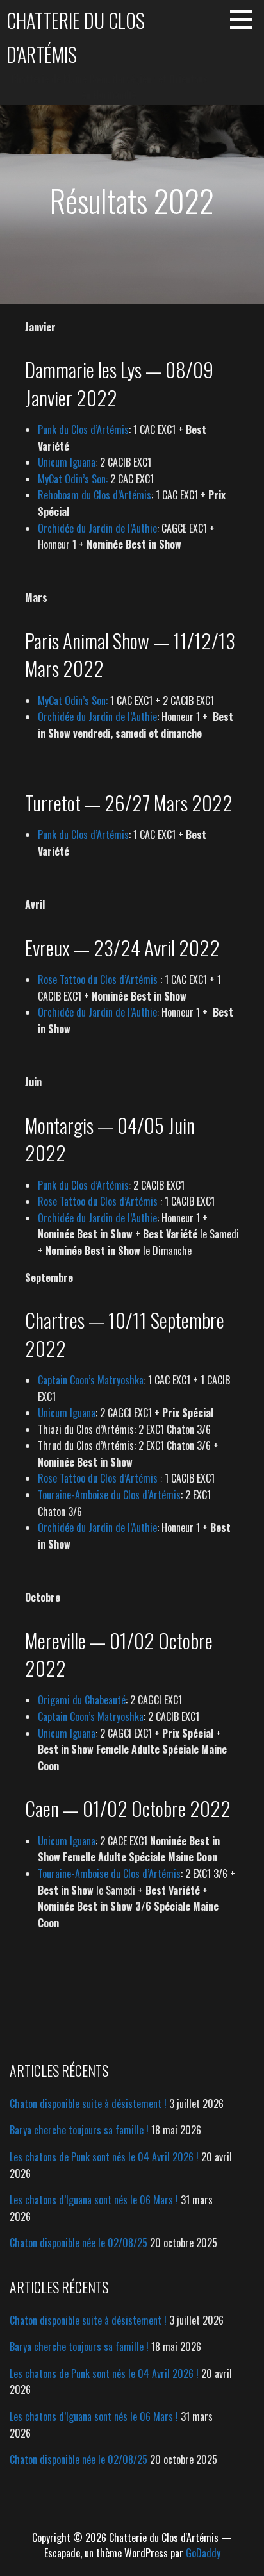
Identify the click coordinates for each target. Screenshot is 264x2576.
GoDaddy (203, 2553)
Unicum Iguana (67, 462)
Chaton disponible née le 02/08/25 (78, 2243)
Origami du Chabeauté (82, 1700)
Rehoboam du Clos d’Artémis (95, 495)
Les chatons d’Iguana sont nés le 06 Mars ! (94, 2200)
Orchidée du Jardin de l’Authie (97, 528)
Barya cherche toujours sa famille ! (79, 2130)
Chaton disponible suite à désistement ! (88, 2104)
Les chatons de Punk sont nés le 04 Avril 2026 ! (104, 2157)
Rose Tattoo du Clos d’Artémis (98, 979)
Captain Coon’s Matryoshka (91, 1380)
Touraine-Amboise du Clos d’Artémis (109, 1495)
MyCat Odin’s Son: (73, 479)
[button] (245, 19)
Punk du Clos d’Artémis (83, 429)
